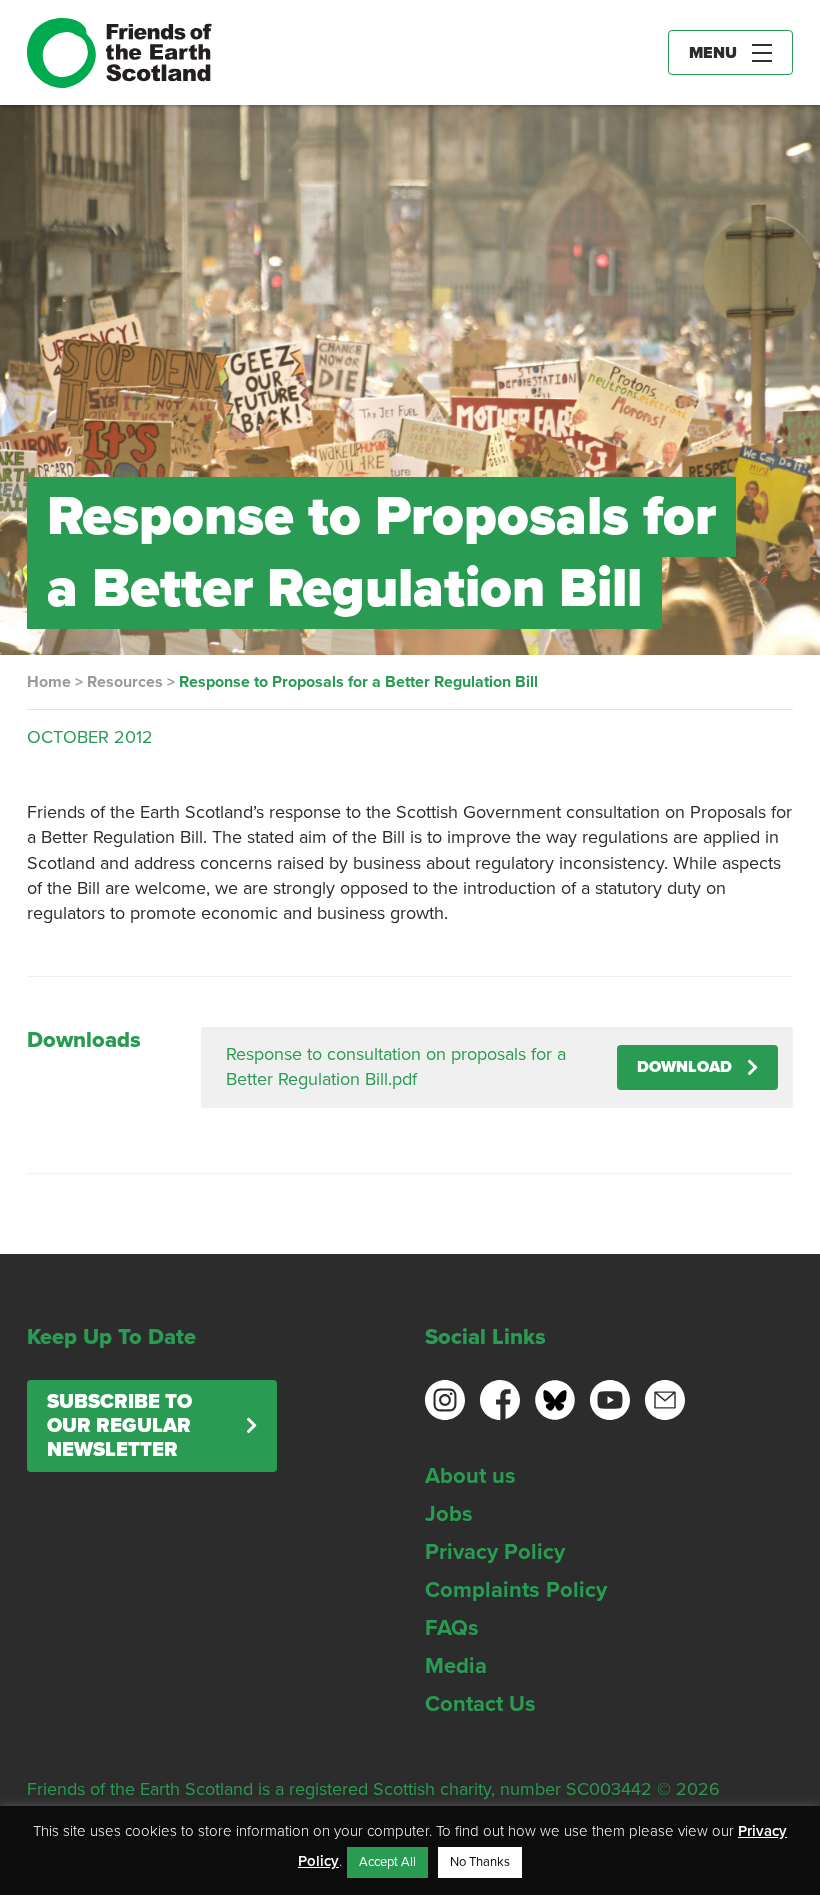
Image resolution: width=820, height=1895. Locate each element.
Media (456, 1666)
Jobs (449, 1514)
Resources (125, 682)
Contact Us (480, 1704)
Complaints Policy (516, 1590)
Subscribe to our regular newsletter (119, 1426)
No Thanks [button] (480, 1862)
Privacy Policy (495, 1552)
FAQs (452, 1628)
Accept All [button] (387, 1862)
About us (470, 1476)
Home (49, 682)
